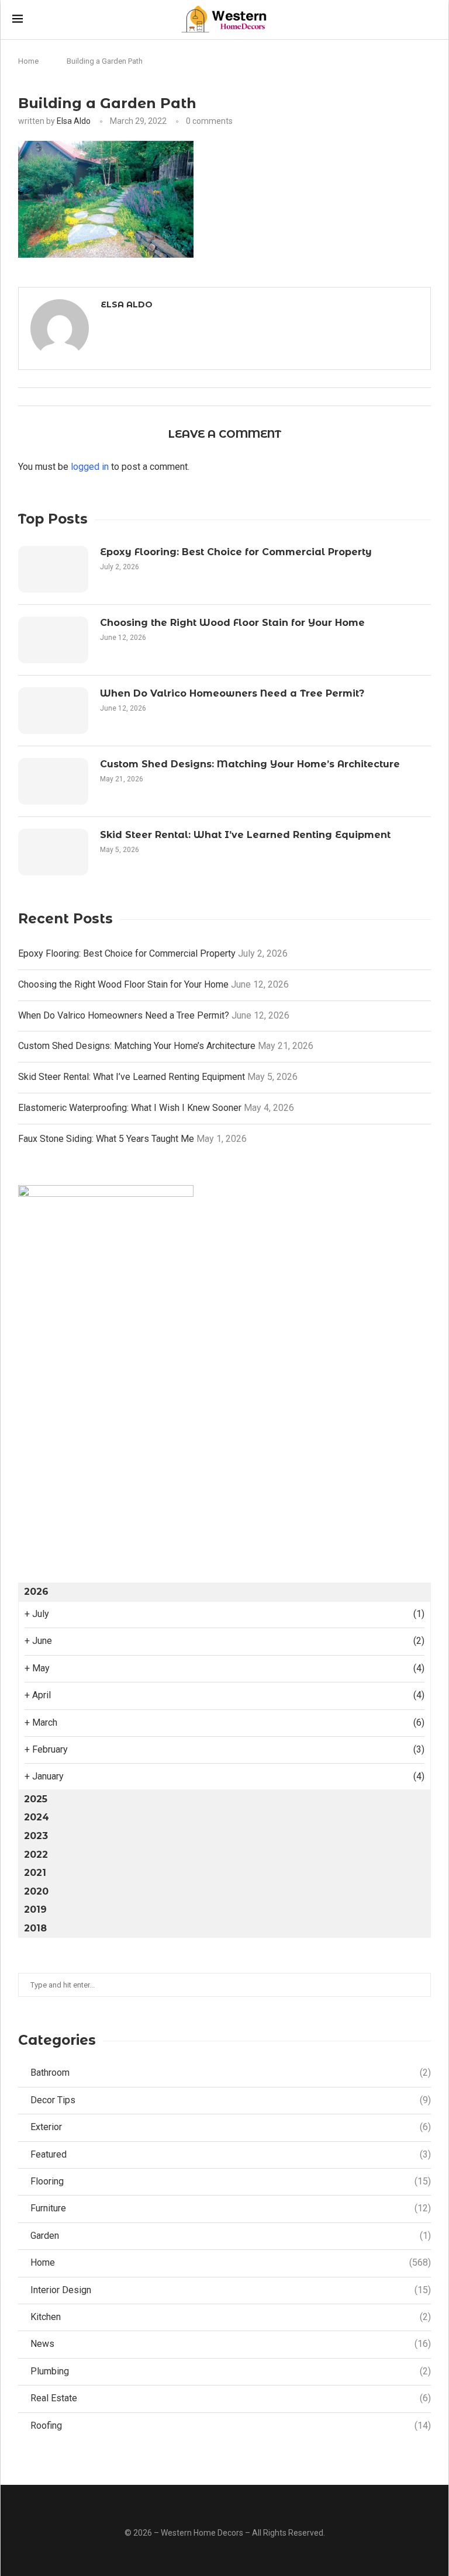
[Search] (431, 20)
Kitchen (231, 2317)
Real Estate (231, 2398)
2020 (36, 1891)
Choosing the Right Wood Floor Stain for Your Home (232, 623)
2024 (37, 1817)
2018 (35, 1928)
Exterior (231, 2127)
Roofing (231, 2426)
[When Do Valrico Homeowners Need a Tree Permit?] (53, 711)
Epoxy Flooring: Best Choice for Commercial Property (236, 552)
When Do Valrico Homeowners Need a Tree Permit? (232, 693)
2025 (36, 1799)
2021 (35, 1873)
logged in (90, 467)
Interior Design (231, 2290)
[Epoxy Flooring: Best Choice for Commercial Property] (53, 569)
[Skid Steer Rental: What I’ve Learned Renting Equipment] (53, 852)
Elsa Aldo (74, 121)
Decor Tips (231, 2100)
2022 (36, 1855)
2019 (35, 1910)
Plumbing (231, 2371)
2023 (36, 1836)
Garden (231, 2236)
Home (28, 61)
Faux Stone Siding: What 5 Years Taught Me (106, 1139)
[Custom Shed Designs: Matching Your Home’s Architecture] (53, 781)
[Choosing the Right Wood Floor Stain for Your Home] (53, 640)
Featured (231, 2154)
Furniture (231, 2208)
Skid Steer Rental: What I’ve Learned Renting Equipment (245, 835)
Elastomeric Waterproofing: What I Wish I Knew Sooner (130, 1108)
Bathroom (231, 2073)
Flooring (231, 2181)
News (231, 2344)
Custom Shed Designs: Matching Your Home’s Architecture (250, 764)
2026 (36, 1592)
